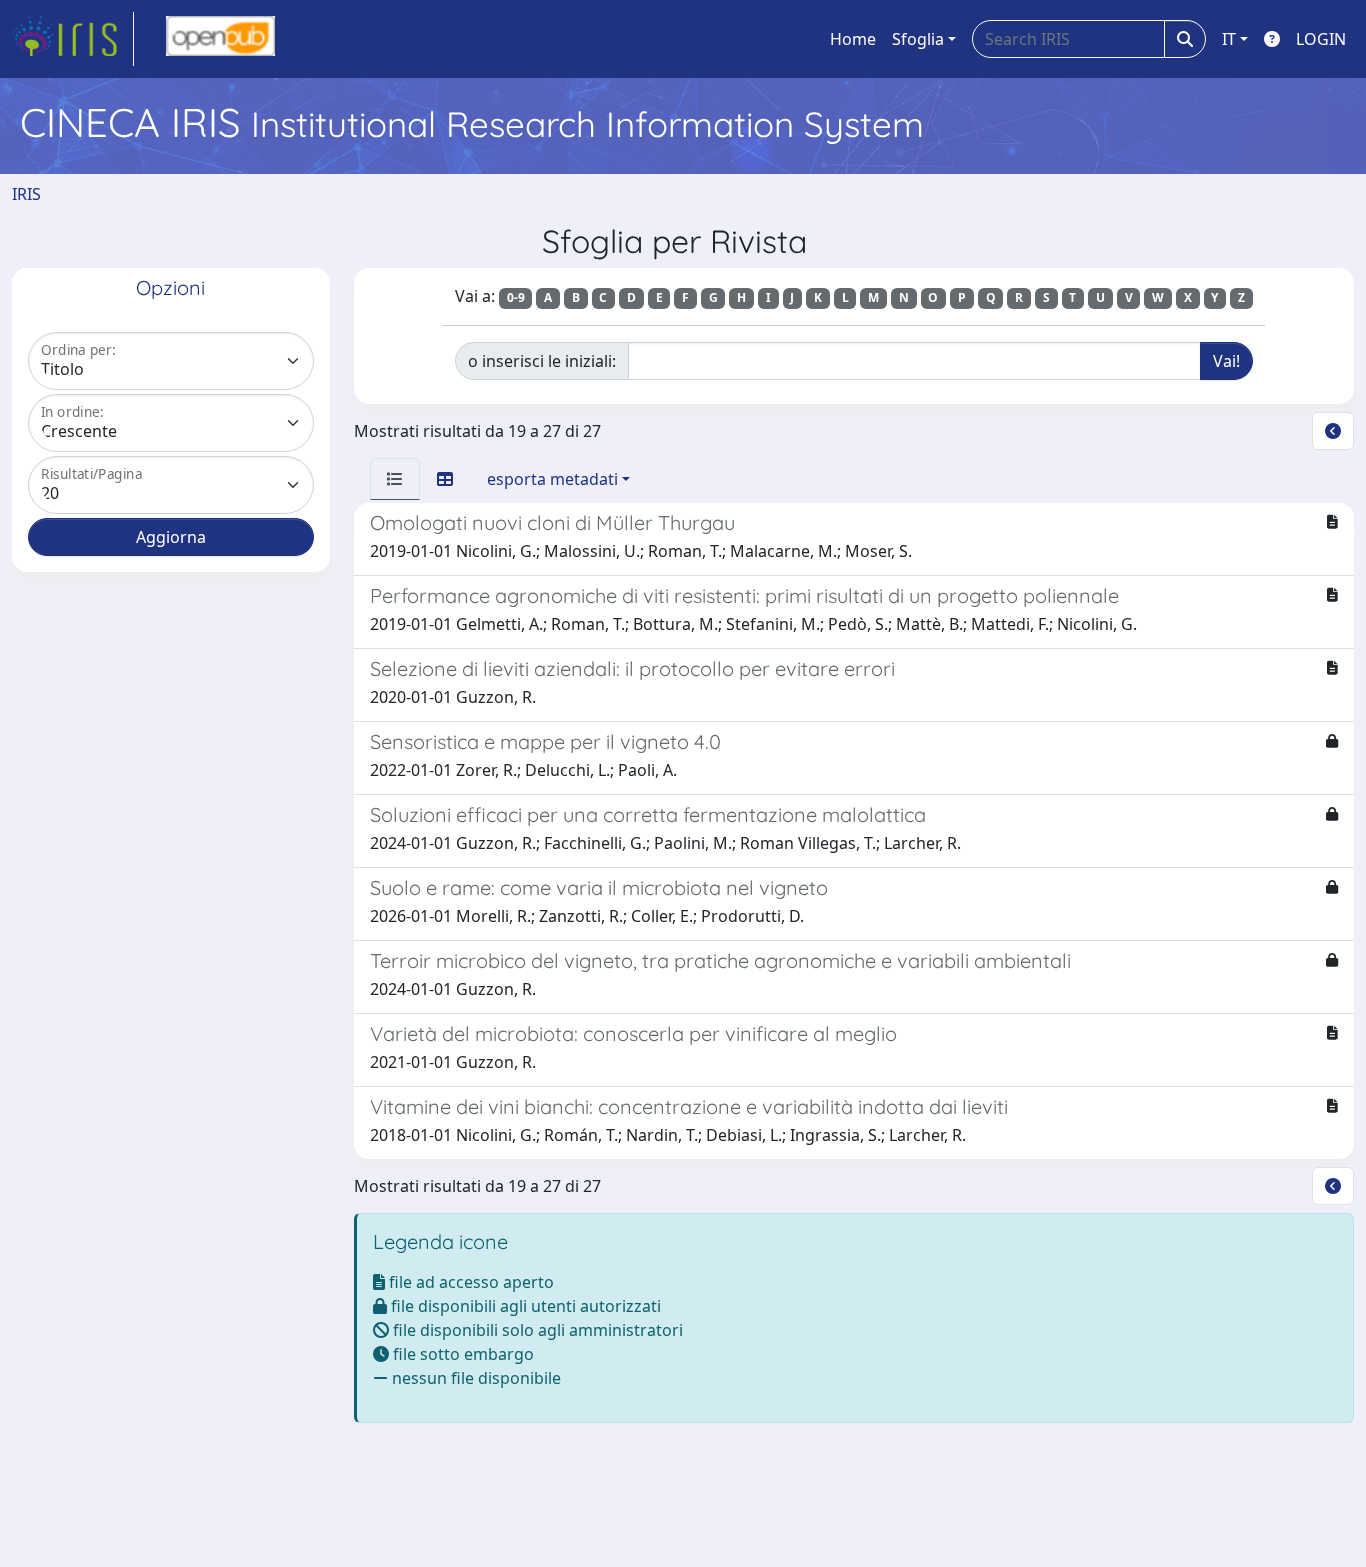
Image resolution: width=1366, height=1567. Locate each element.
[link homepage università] (220, 39)
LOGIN (1321, 39)
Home (853, 39)
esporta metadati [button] (552, 479)
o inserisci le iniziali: (542, 361)
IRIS (26, 194)
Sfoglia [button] (918, 39)
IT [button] (1229, 39)
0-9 (516, 297)
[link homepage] (73, 39)
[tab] (395, 479)
